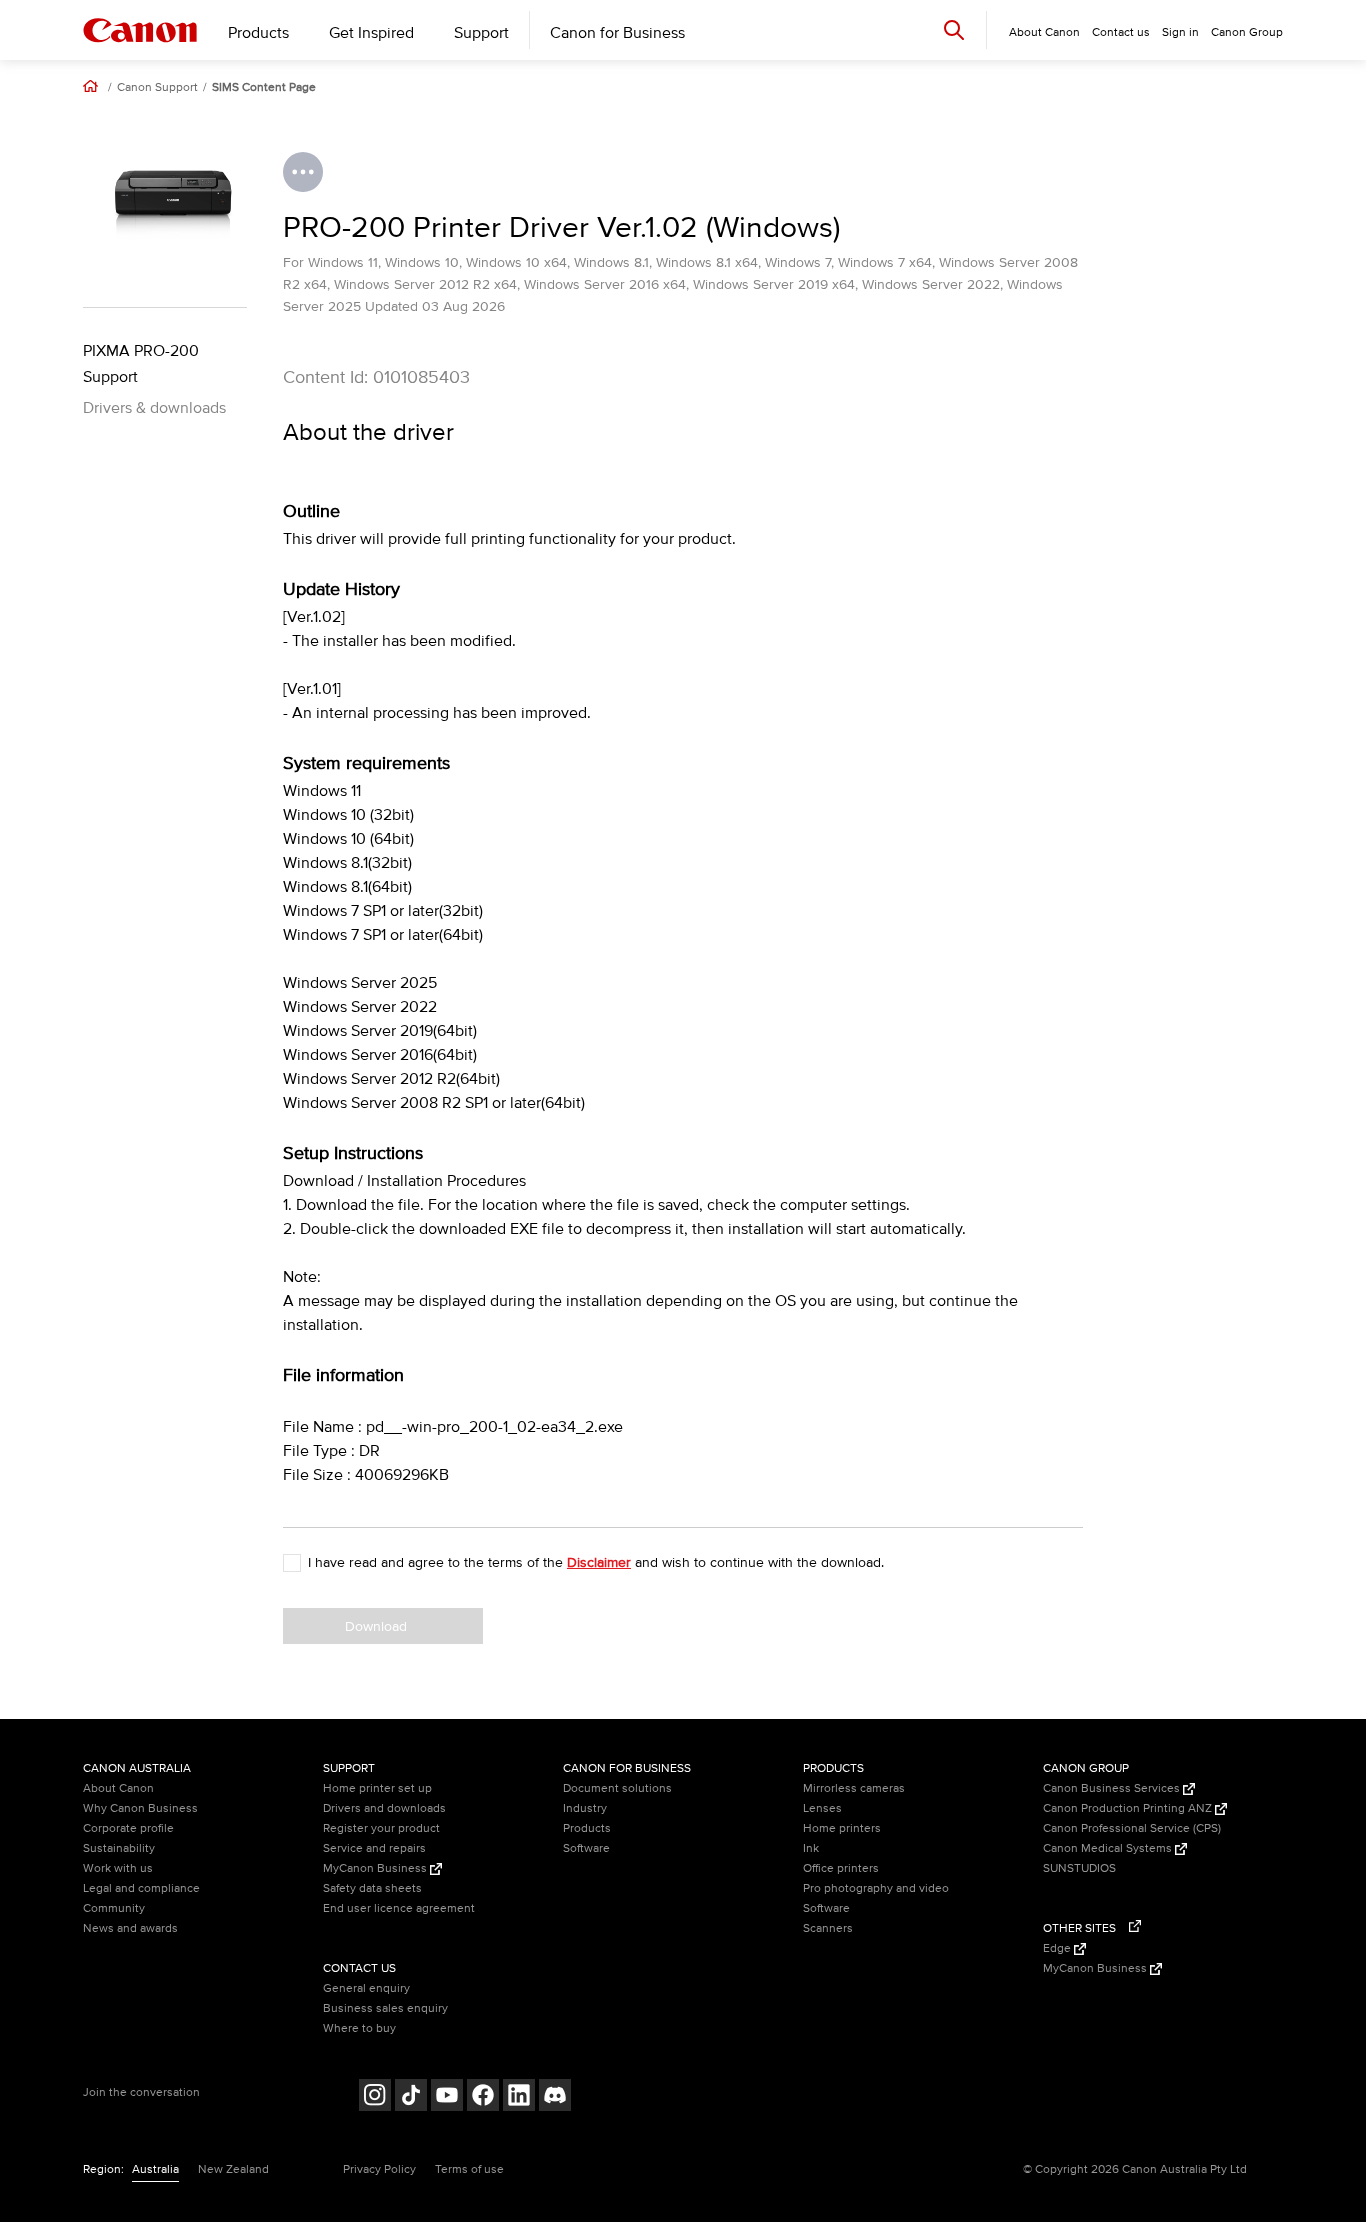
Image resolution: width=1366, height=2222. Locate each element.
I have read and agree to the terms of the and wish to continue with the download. (596, 1562)
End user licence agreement (399, 1908)
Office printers (841, 1868)
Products (258, 33)
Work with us (118, 1868)
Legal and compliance (141, 1888)
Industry (585, 1808)
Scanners (828, 1928)
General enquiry (366, 1988)
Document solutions (617, 1788)
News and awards (130, 1928)
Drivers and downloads (384, 1808)
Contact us (1121, 32)
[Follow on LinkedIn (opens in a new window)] (519, 2097)
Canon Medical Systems (1109, 1848)
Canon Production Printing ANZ (1129, 1808)
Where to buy (359, 2028)
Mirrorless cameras (854, 1788)
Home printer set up (377, 1788)
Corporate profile (128, 1828)
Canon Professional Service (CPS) (1132, 1828)
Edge (1058, 1948)
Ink (811, 1848)
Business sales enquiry (385, 2008)
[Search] (954, 29)
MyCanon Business (376, 1868)
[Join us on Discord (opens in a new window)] (555, 2097)
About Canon (118, 1788)
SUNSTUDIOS (1079, 1868)
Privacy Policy (379, 2169)
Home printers (842, 1828)
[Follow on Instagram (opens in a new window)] (375, 2097)
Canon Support (157, 88)
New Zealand (233, 2169)
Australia (155, 2169)
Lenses (822, 1808)
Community (114, 1908)
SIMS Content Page (264, 88)
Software (586, 1848)
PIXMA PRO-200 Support (141, 364)
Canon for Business (617, 33)
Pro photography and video (876, 1888)
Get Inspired (371, 33)
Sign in (1180, 32)
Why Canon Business (140, 1808)
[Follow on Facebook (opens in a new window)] (483, 2097)
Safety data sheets (372, 1888)
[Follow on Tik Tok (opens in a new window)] (411, 2097)
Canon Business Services (1113, 1788)
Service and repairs (374, 1848)
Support (481, 33)
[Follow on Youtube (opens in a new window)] (447, 2097)
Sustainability (119, 1848)
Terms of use (469, 2169)
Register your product (381, 1828)
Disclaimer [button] (599, 1562)
